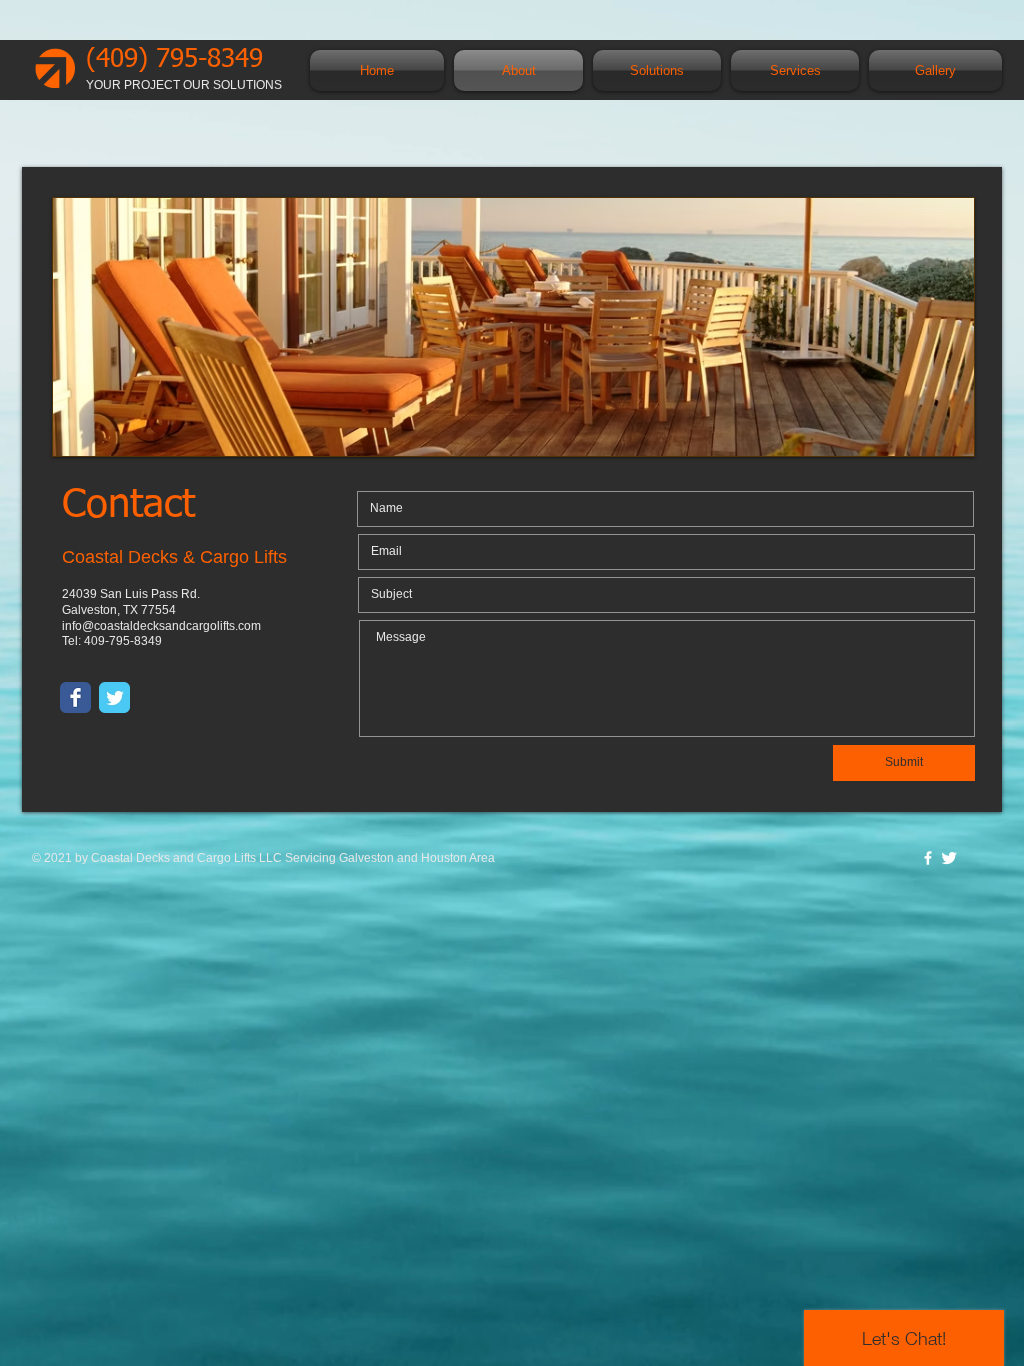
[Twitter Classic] (114, 697)
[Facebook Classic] (75, 697)
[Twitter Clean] (949, 858)
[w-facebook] (928, 858)
